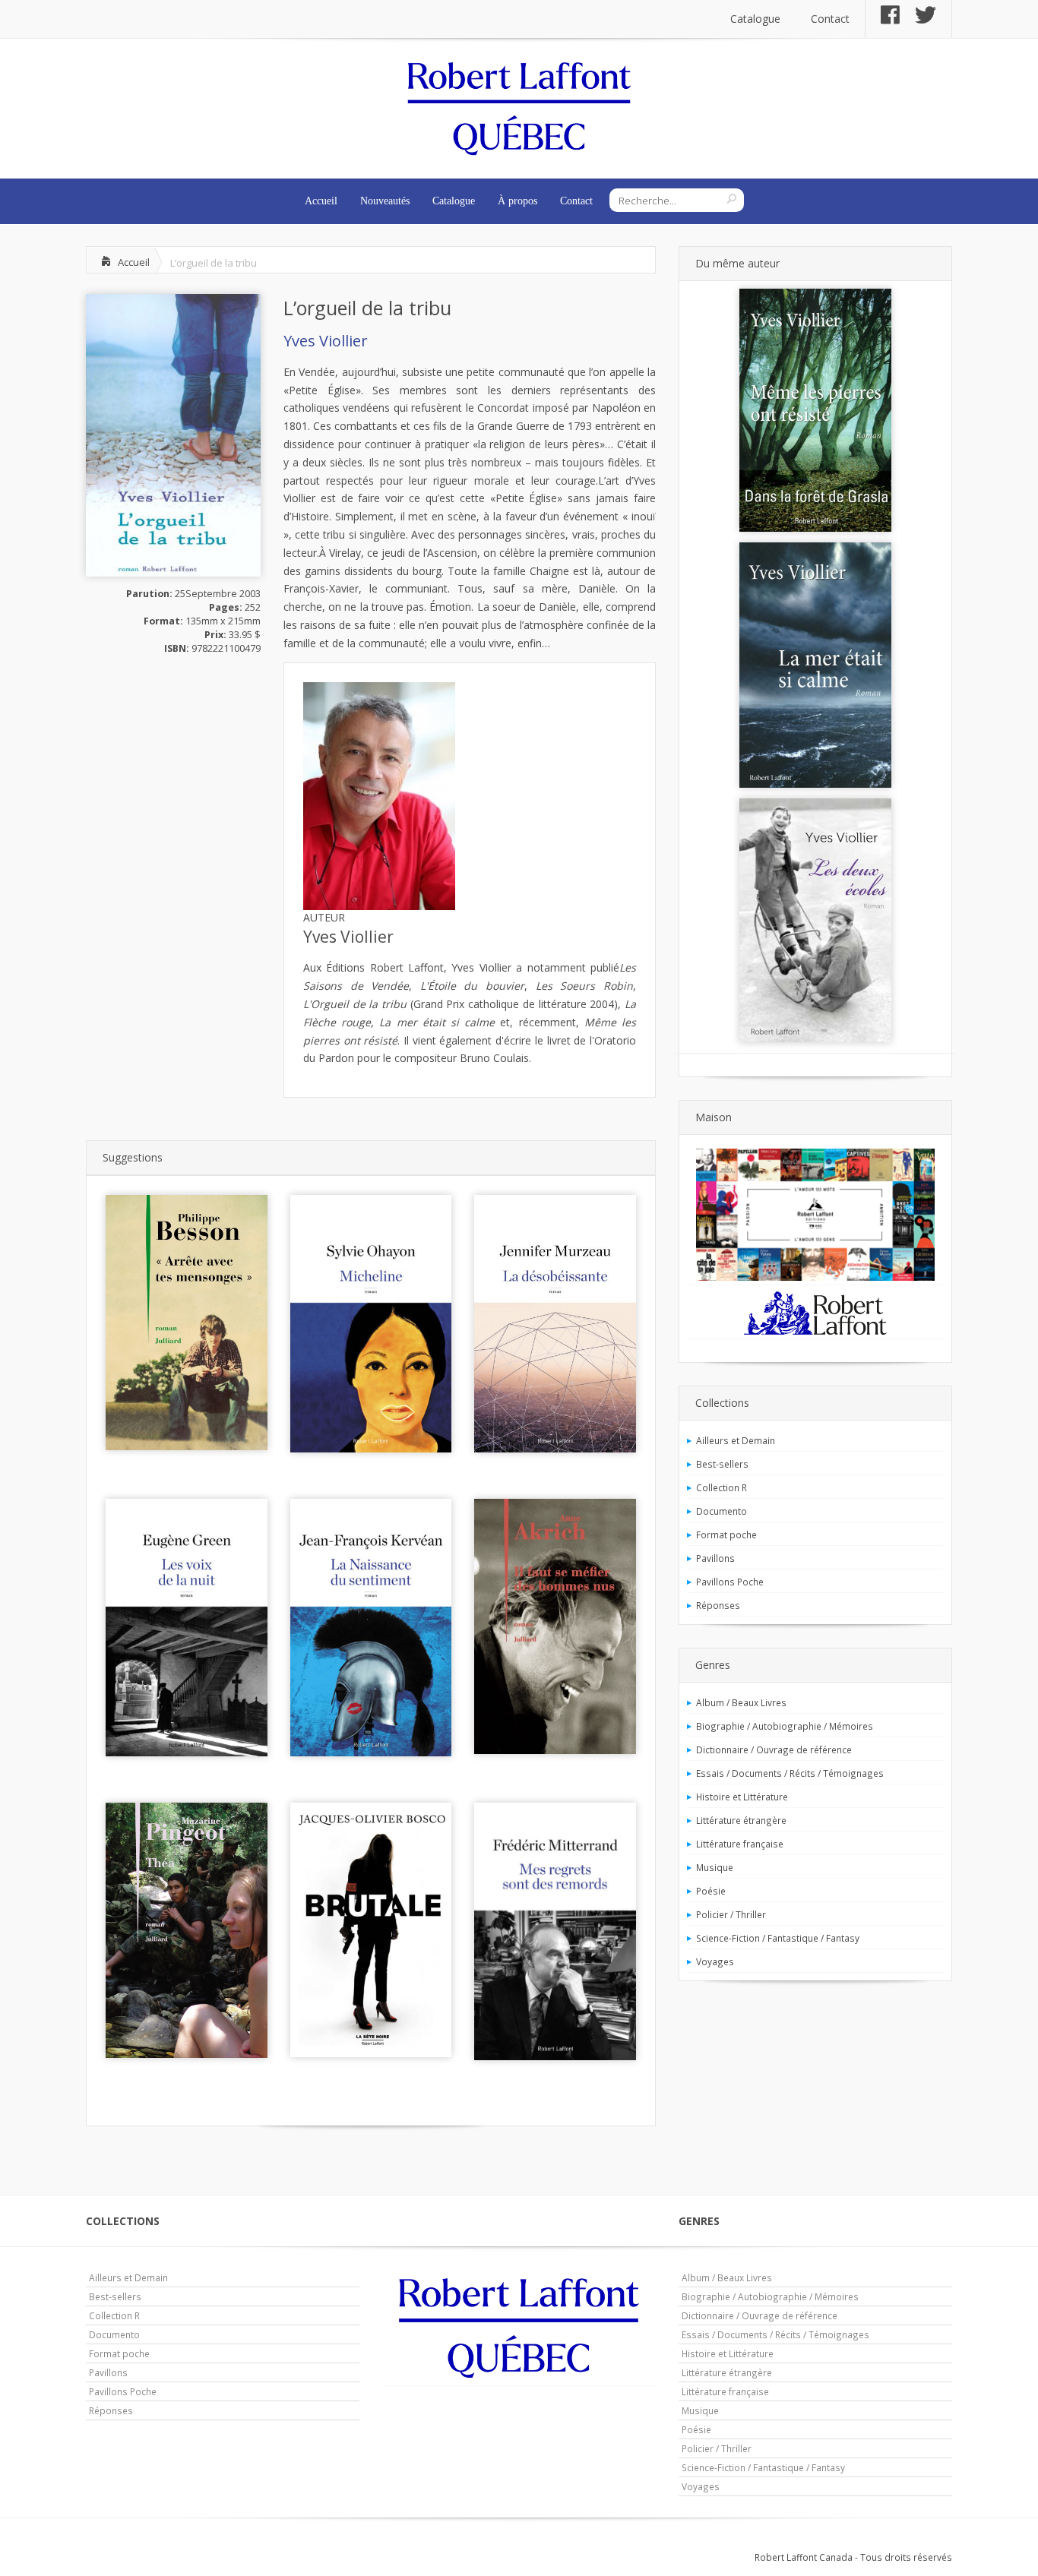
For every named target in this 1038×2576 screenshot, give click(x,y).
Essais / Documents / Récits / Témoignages (790, 1773)
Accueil (321, 201)
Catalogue (755, 19)
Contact (830, 19)
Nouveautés (385, 201)
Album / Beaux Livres (741, 1702)
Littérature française (740, 1844)
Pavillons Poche (730, 1582)
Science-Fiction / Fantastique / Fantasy (778, 1938)
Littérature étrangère (741, 1820)
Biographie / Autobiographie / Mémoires (785, 1726)
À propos (517, 201)
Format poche (726, 1535)
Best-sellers (722, 1464)
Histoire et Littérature (742, 1797)
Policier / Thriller (731, 1914)
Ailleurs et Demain (736, 1440)
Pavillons (715, 1558)
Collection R (722, 1487)
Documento (722, 1511)
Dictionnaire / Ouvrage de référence (774, 1749)
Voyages (715, 1961)
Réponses (718, 1605)
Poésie (711, 1891)
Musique (715, 1867)
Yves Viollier (326, 341)
